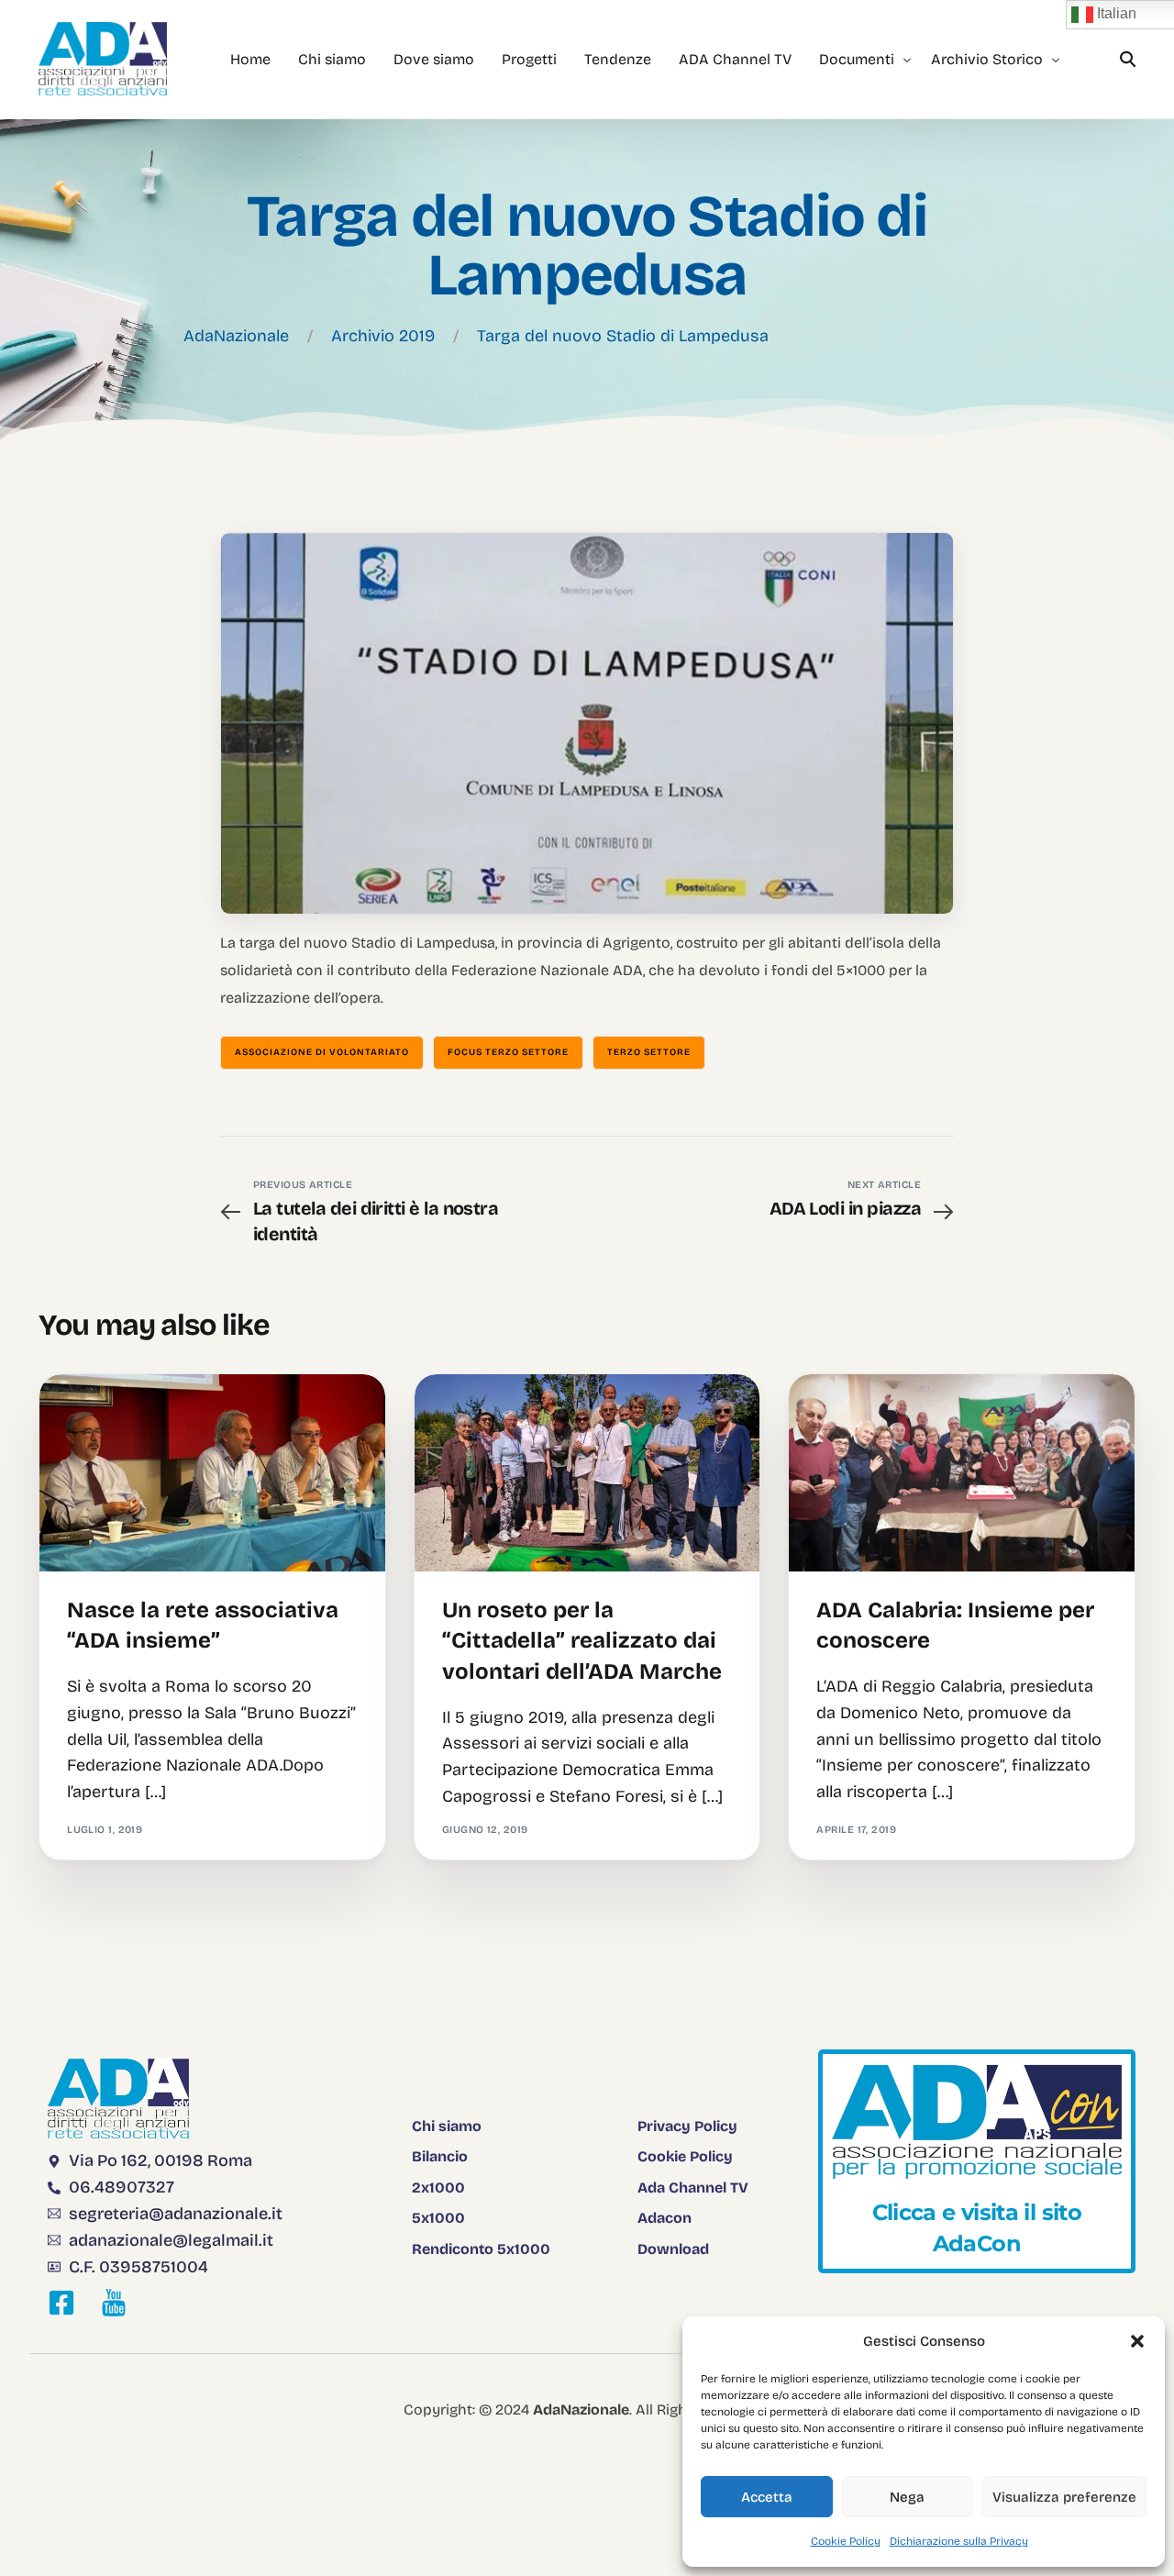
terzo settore (649, 1052)
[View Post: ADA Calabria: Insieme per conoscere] (962, 1473)
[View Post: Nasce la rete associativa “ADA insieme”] (212, 1473)
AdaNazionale (236, 336)
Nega (907, 2497)
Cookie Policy (846, 2541)
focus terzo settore (508, 1052)
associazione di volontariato (322, 1052)
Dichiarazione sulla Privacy (959, 2541)
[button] (1137, 2341)
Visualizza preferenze (1064, 2497)
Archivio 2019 (383, 336)
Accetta (767, 2497)
